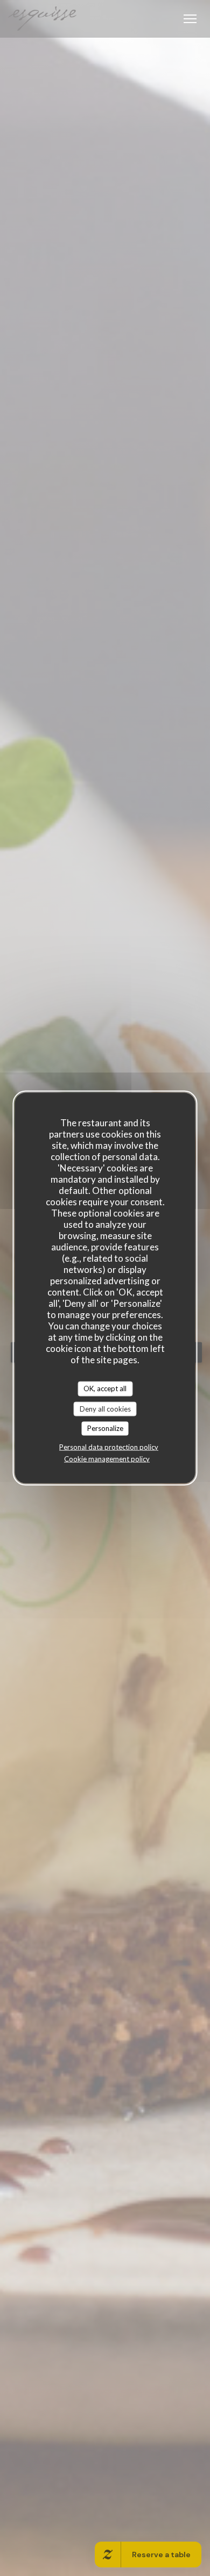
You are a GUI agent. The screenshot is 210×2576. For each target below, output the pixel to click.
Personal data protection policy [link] (109, 1447)
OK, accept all (105, 1388)
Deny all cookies (105, 1408)
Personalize (105, 1428)
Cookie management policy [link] (107, 1458)
